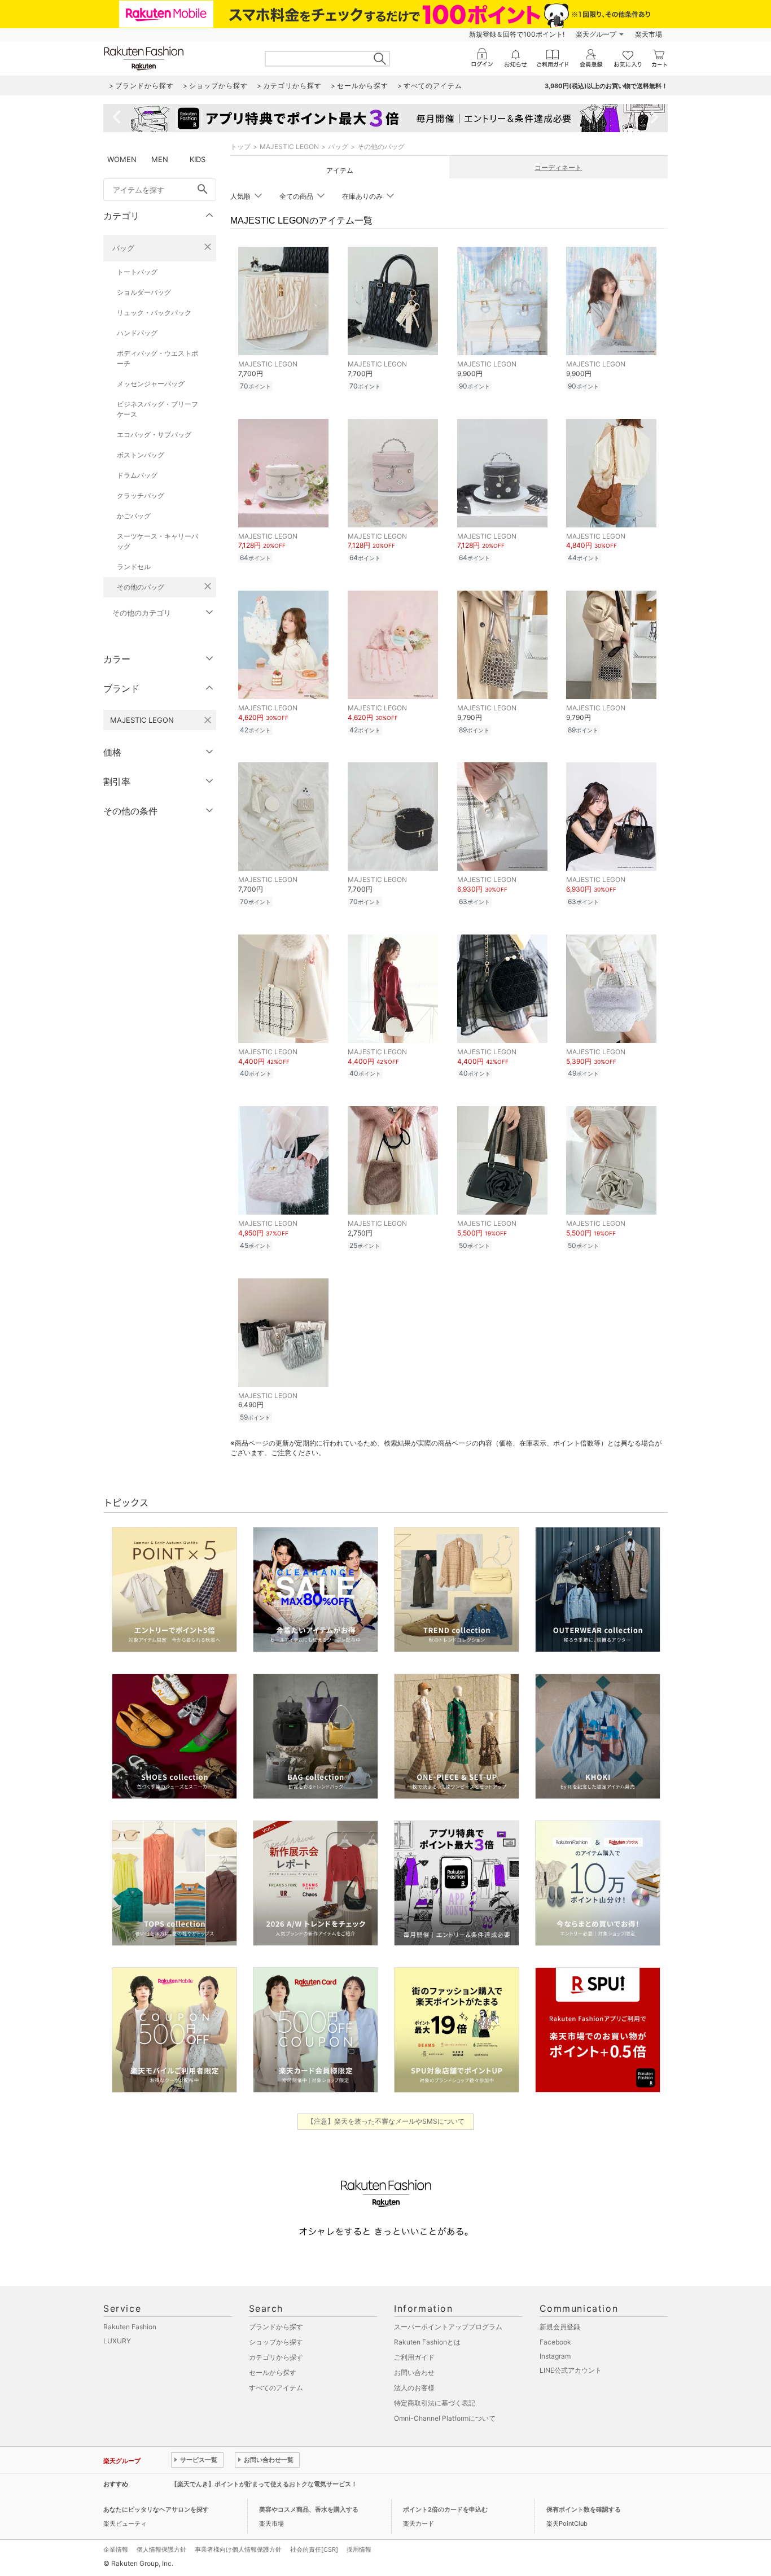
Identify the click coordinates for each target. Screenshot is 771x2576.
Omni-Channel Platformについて (445, 2418)
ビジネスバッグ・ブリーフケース (157, 409)
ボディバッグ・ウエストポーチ (157, 358)
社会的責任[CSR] (314, 2549)
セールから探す (273, 2372)
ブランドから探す (276, 2327)
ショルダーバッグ (144, 292)
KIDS (198, 159)
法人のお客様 (414, 2388)
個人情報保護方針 (161, 2549)
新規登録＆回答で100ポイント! (517, 34)
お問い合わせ (414, 2372)
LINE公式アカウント (571, 2370)
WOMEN (122, 159)
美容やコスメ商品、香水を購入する (309, 2509)
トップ (240, 147)
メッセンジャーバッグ (151, 384)
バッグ (123, 248)
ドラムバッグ (137, 475)
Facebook (555, 2342)
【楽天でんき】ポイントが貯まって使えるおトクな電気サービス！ (264, 2484)
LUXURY (117, 2341)
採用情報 (359, 2549)
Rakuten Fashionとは (427, 2342)
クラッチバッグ (141, 495)
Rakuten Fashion (130, 2327)
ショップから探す (276, 2342)
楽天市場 (649, 34)
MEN (160, 159)
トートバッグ (137, 272)
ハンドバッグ (137, 333)
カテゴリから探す (276, 2357)
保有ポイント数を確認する (584, 2509)
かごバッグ (134, 516)
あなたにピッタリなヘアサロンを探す (156, 2509)
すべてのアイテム (276, 2388)
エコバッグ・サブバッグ (154, 435)
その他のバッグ (141, 587)
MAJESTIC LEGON (289, 147)
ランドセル (134, 567)
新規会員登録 (560, 2327)
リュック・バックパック (154, 313)
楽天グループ (596, 34)
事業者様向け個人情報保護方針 (238, 2549)
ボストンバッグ (141, 455)
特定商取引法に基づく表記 (435, 2403)
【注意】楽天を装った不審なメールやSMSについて (386, 2121)
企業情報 (116, 2549)
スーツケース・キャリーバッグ (157, 541)
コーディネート (558, 167)
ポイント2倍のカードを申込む (445, 2509)
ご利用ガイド (414, 2357)
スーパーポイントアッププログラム (448, 2327)
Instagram (555, 2356)
